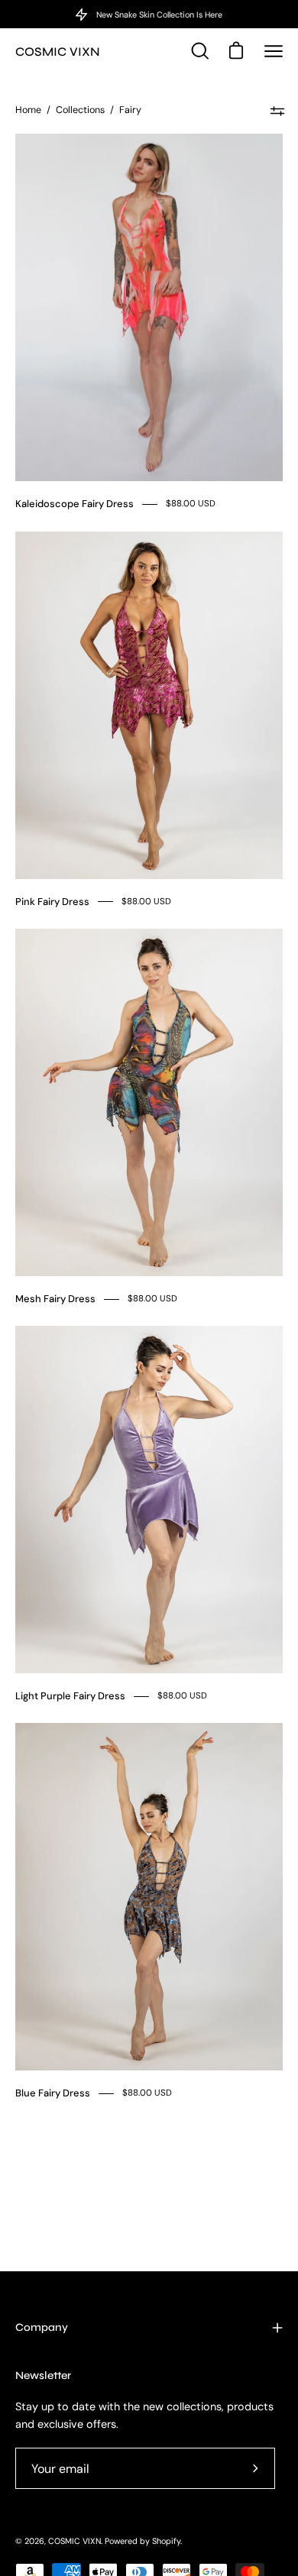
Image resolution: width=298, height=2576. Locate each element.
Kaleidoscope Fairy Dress (74, 504)
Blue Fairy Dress (53, 2093)
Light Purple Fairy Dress (70, 1696)
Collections (80, 110)
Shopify (166, 2541)
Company (42, 2327)
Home (28, 110)
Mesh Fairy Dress (55, 1299)
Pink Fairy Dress (52, 902)
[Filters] (277, 111)
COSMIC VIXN (58, 52)
